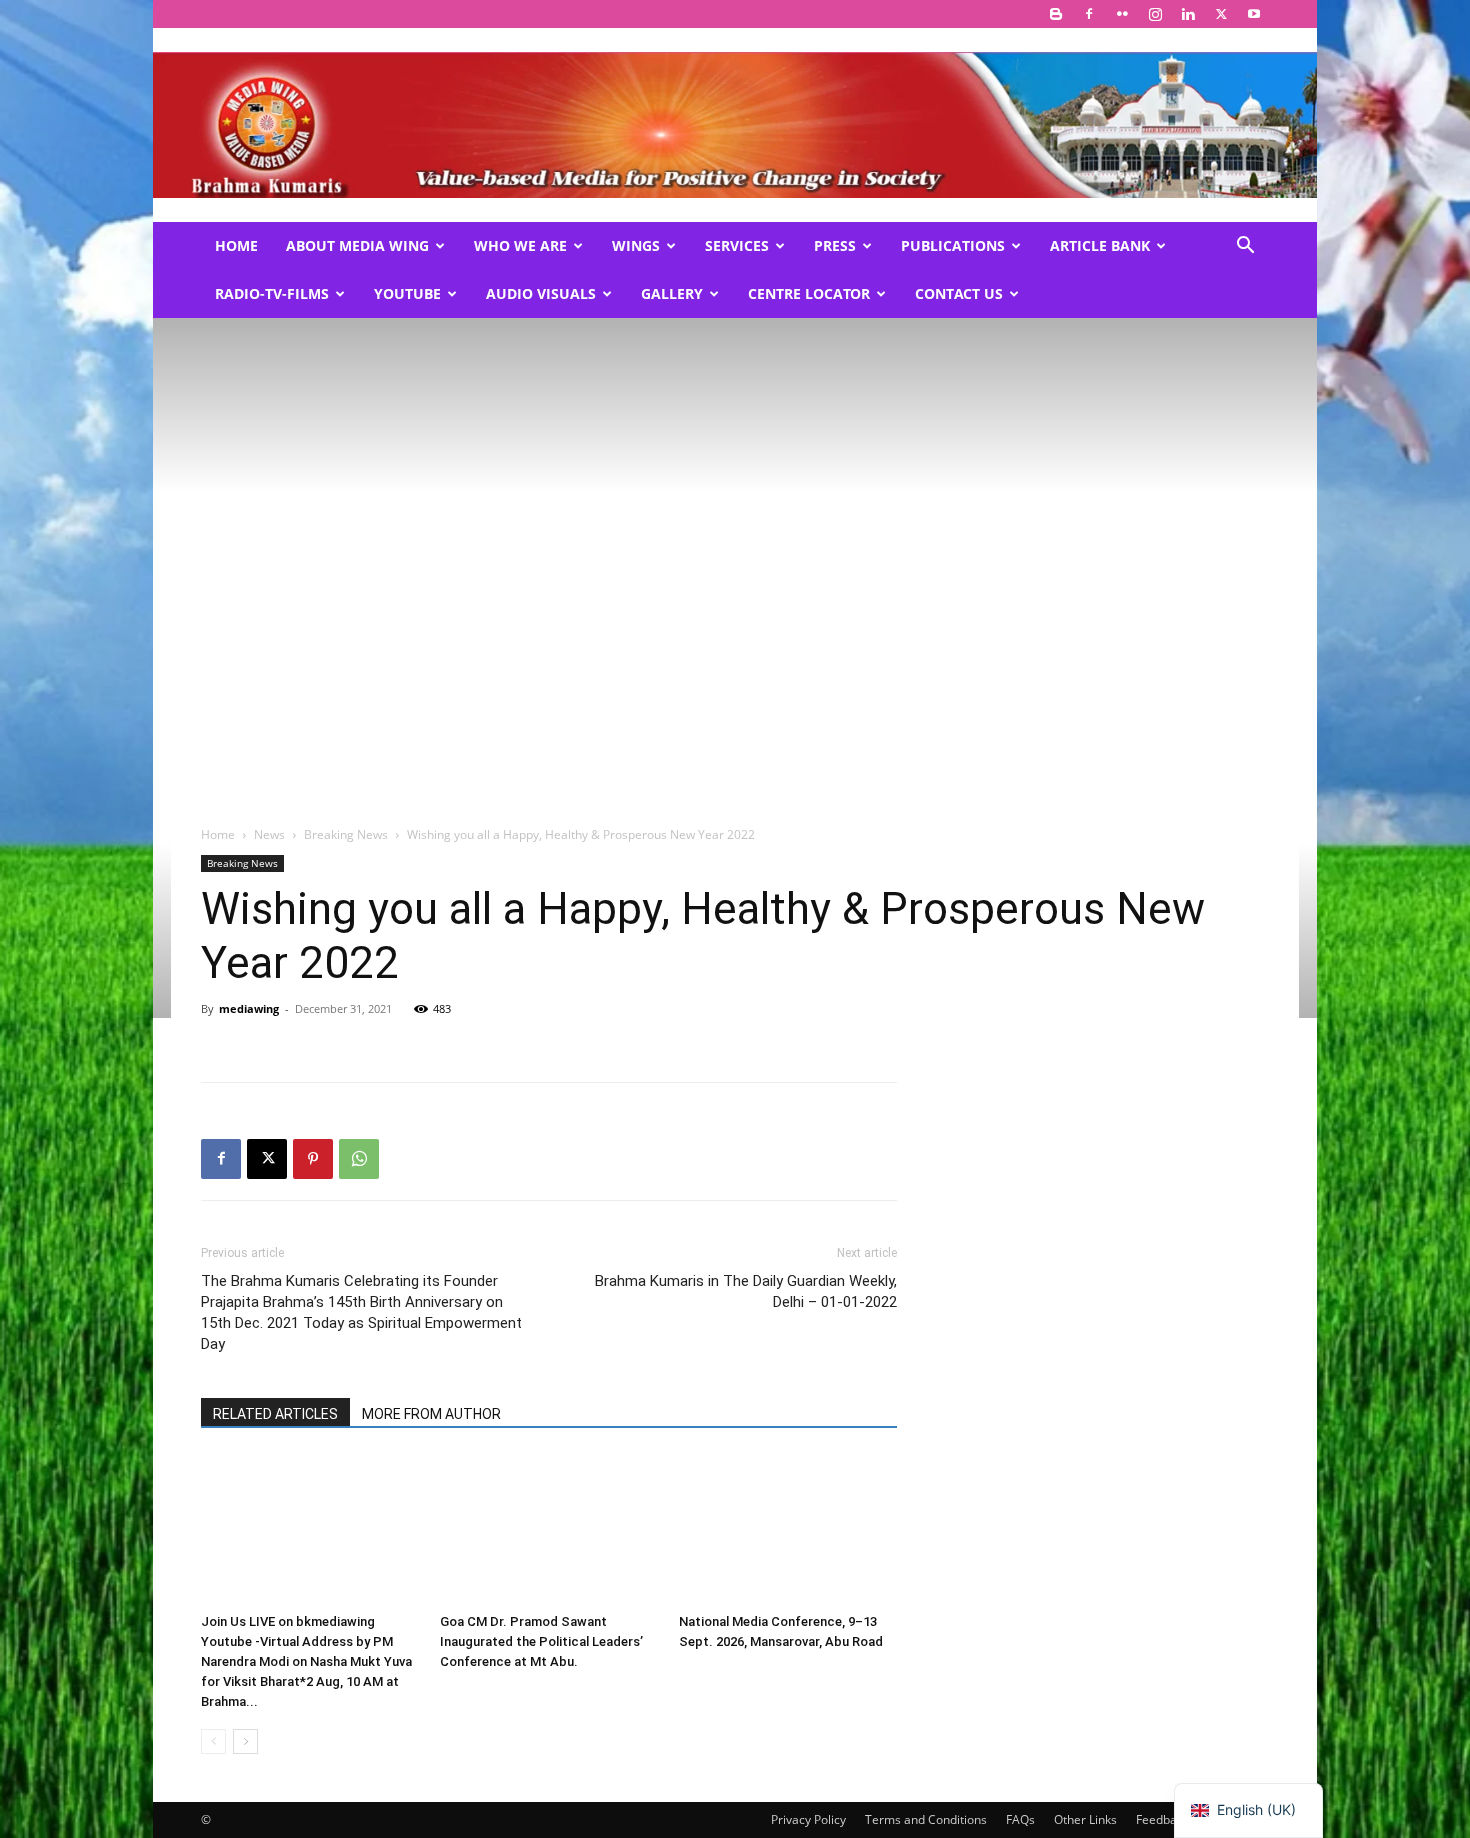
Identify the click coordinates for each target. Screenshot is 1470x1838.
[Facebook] (1089, 14)
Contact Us (959, 293)
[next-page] (245, 1741)
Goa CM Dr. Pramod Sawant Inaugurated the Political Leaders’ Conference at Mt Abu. (541, 1641)
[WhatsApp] (359, 1159)
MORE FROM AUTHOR (431, 1414)
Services (737, 245)
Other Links (1085, 1819)
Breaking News (346, 834)
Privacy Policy (808, 1819)
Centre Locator (809, 293)
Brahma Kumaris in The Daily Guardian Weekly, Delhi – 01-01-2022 (746, 1291)
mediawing (249, 1008)
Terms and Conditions (926, 1819)
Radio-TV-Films (272, 293)
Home (236, 245)
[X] (1221, 14)
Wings (636, 245)
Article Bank (1100, 245)
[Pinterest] (313, 1159)
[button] (1245, 247)
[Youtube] (1254, 14)
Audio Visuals (541, 293)
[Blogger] (1056, 14)
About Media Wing (357, 245)
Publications (953, 245)
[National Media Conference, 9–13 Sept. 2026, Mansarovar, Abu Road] (788, 1530)
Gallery (672, 293)
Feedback (1162, 1819)
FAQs (1020, 1819)
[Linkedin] (1188, 14)
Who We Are (520, 245)
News (269, 834)
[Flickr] (1122, 14)
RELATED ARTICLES (275, 1414)
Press (835, 245)
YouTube (407, 293)
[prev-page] (213, 1741)
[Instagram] (1155, 14)
